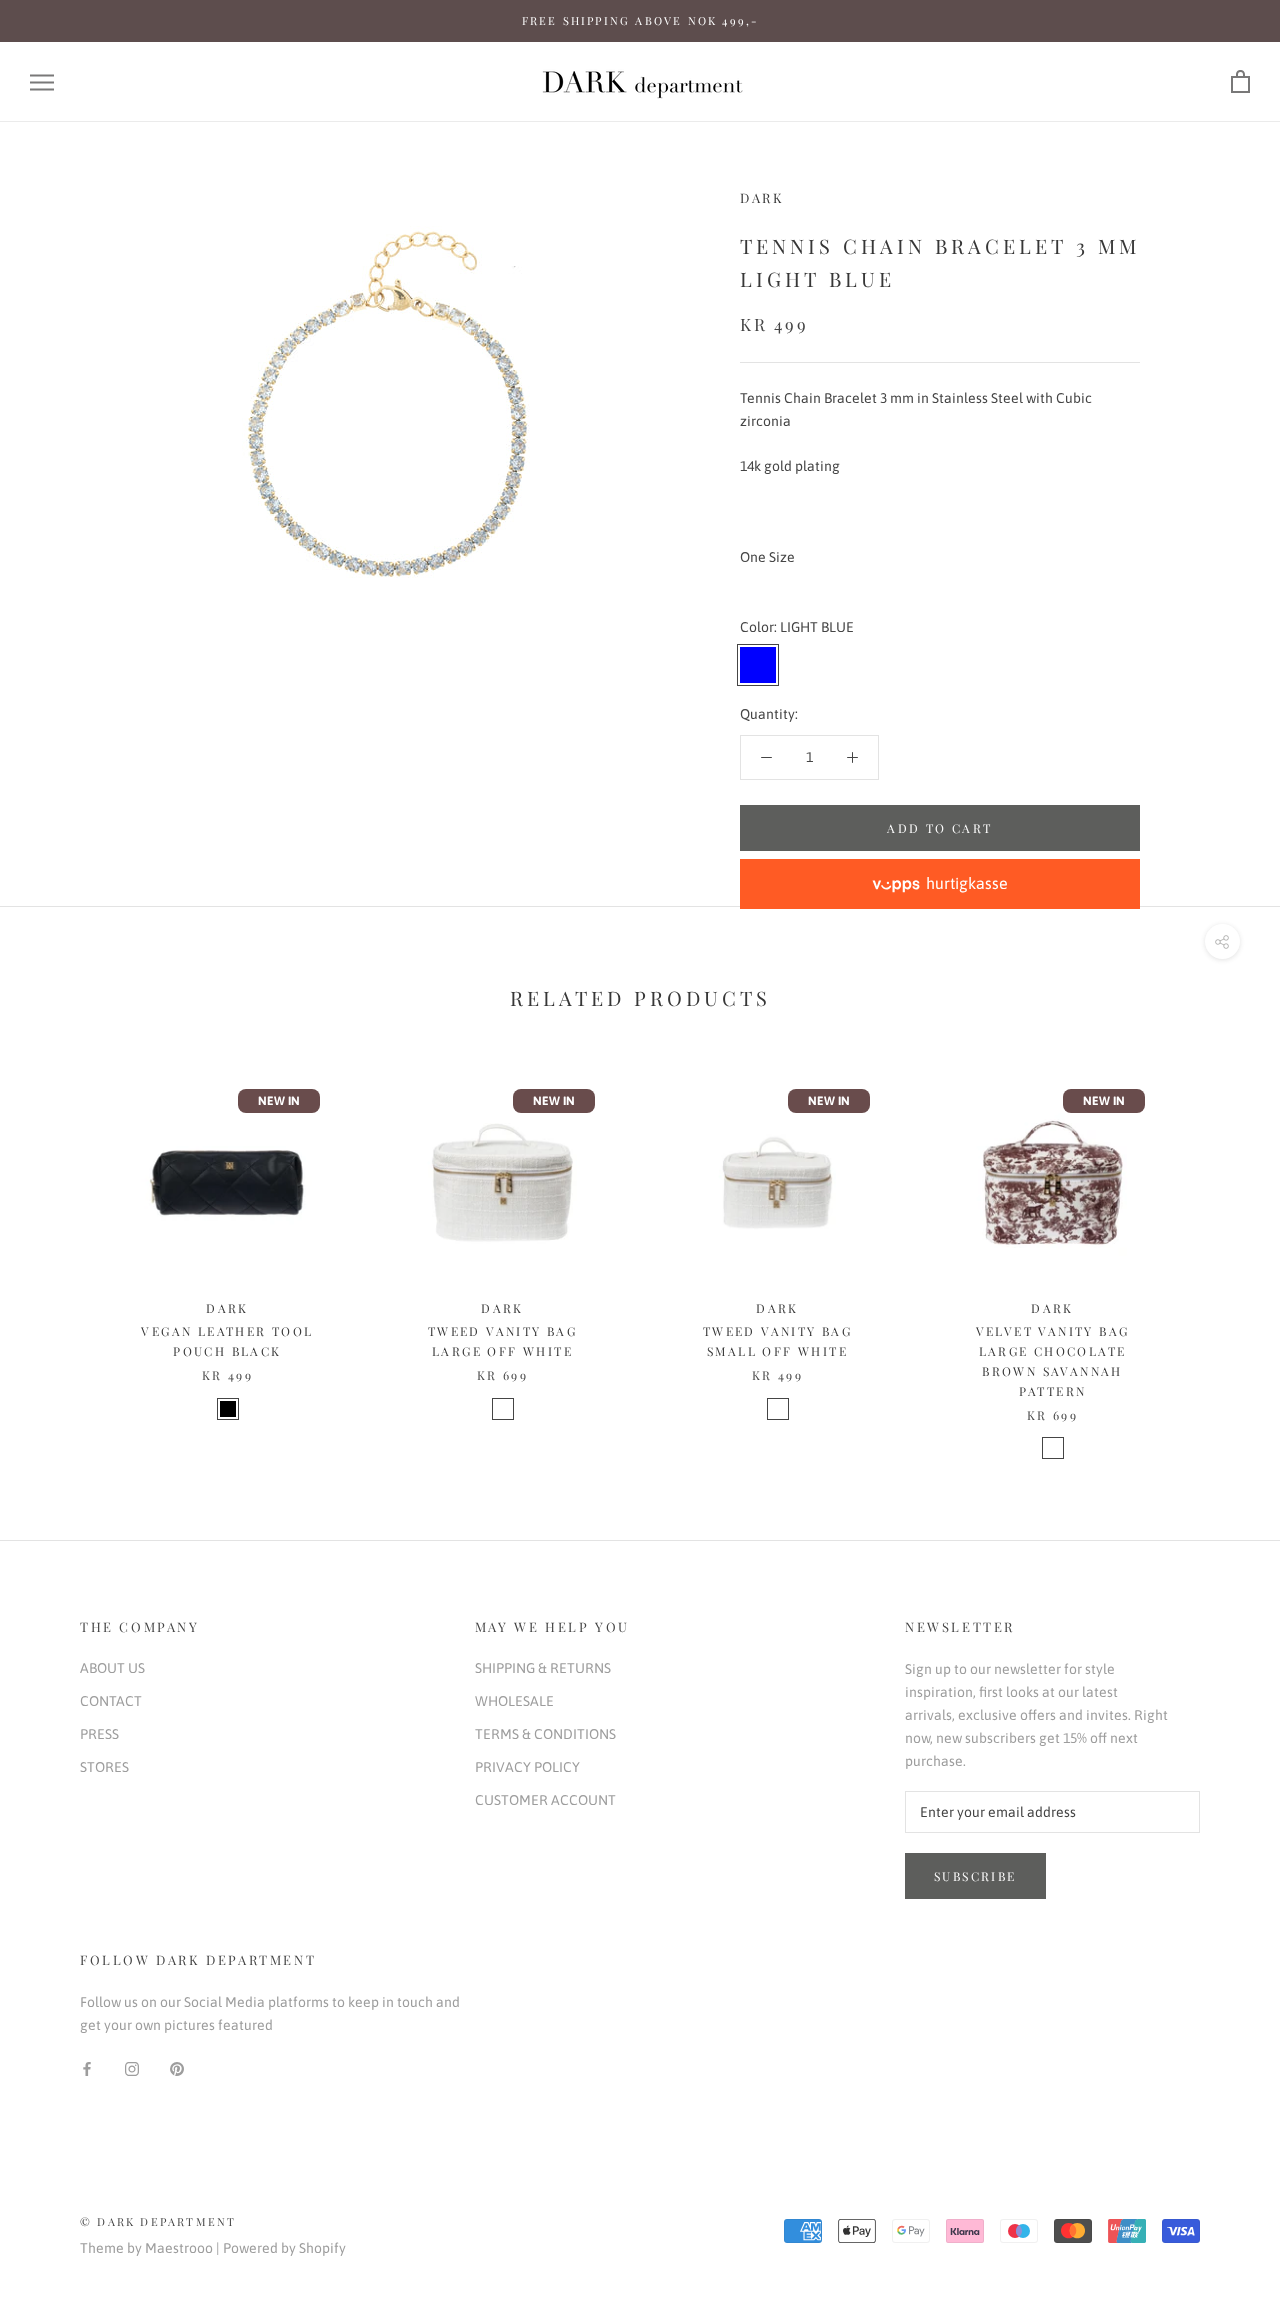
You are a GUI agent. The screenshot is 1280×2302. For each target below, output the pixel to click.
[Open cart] (1240, 82)
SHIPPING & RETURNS (543, 1668)
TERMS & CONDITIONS (545, 1734)
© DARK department (158, 2221)
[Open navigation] (42, 82)
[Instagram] (132, 2068)
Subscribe (975, 1876)
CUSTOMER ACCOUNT (545, 1800)
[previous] (62, 1249)
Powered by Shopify (284, 2248)
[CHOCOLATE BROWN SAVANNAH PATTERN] (1053, 1448)
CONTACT (111, 1701)
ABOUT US (112, 1668)
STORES (104, 1767)
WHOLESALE (514, 1701)
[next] (1217, 1249)
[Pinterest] (177, 2068)
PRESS (99, 1734)
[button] (940, 884)
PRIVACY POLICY (527, 1767)
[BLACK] (228, 1409)
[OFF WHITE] (503, 1409)
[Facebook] (87, 2068)
